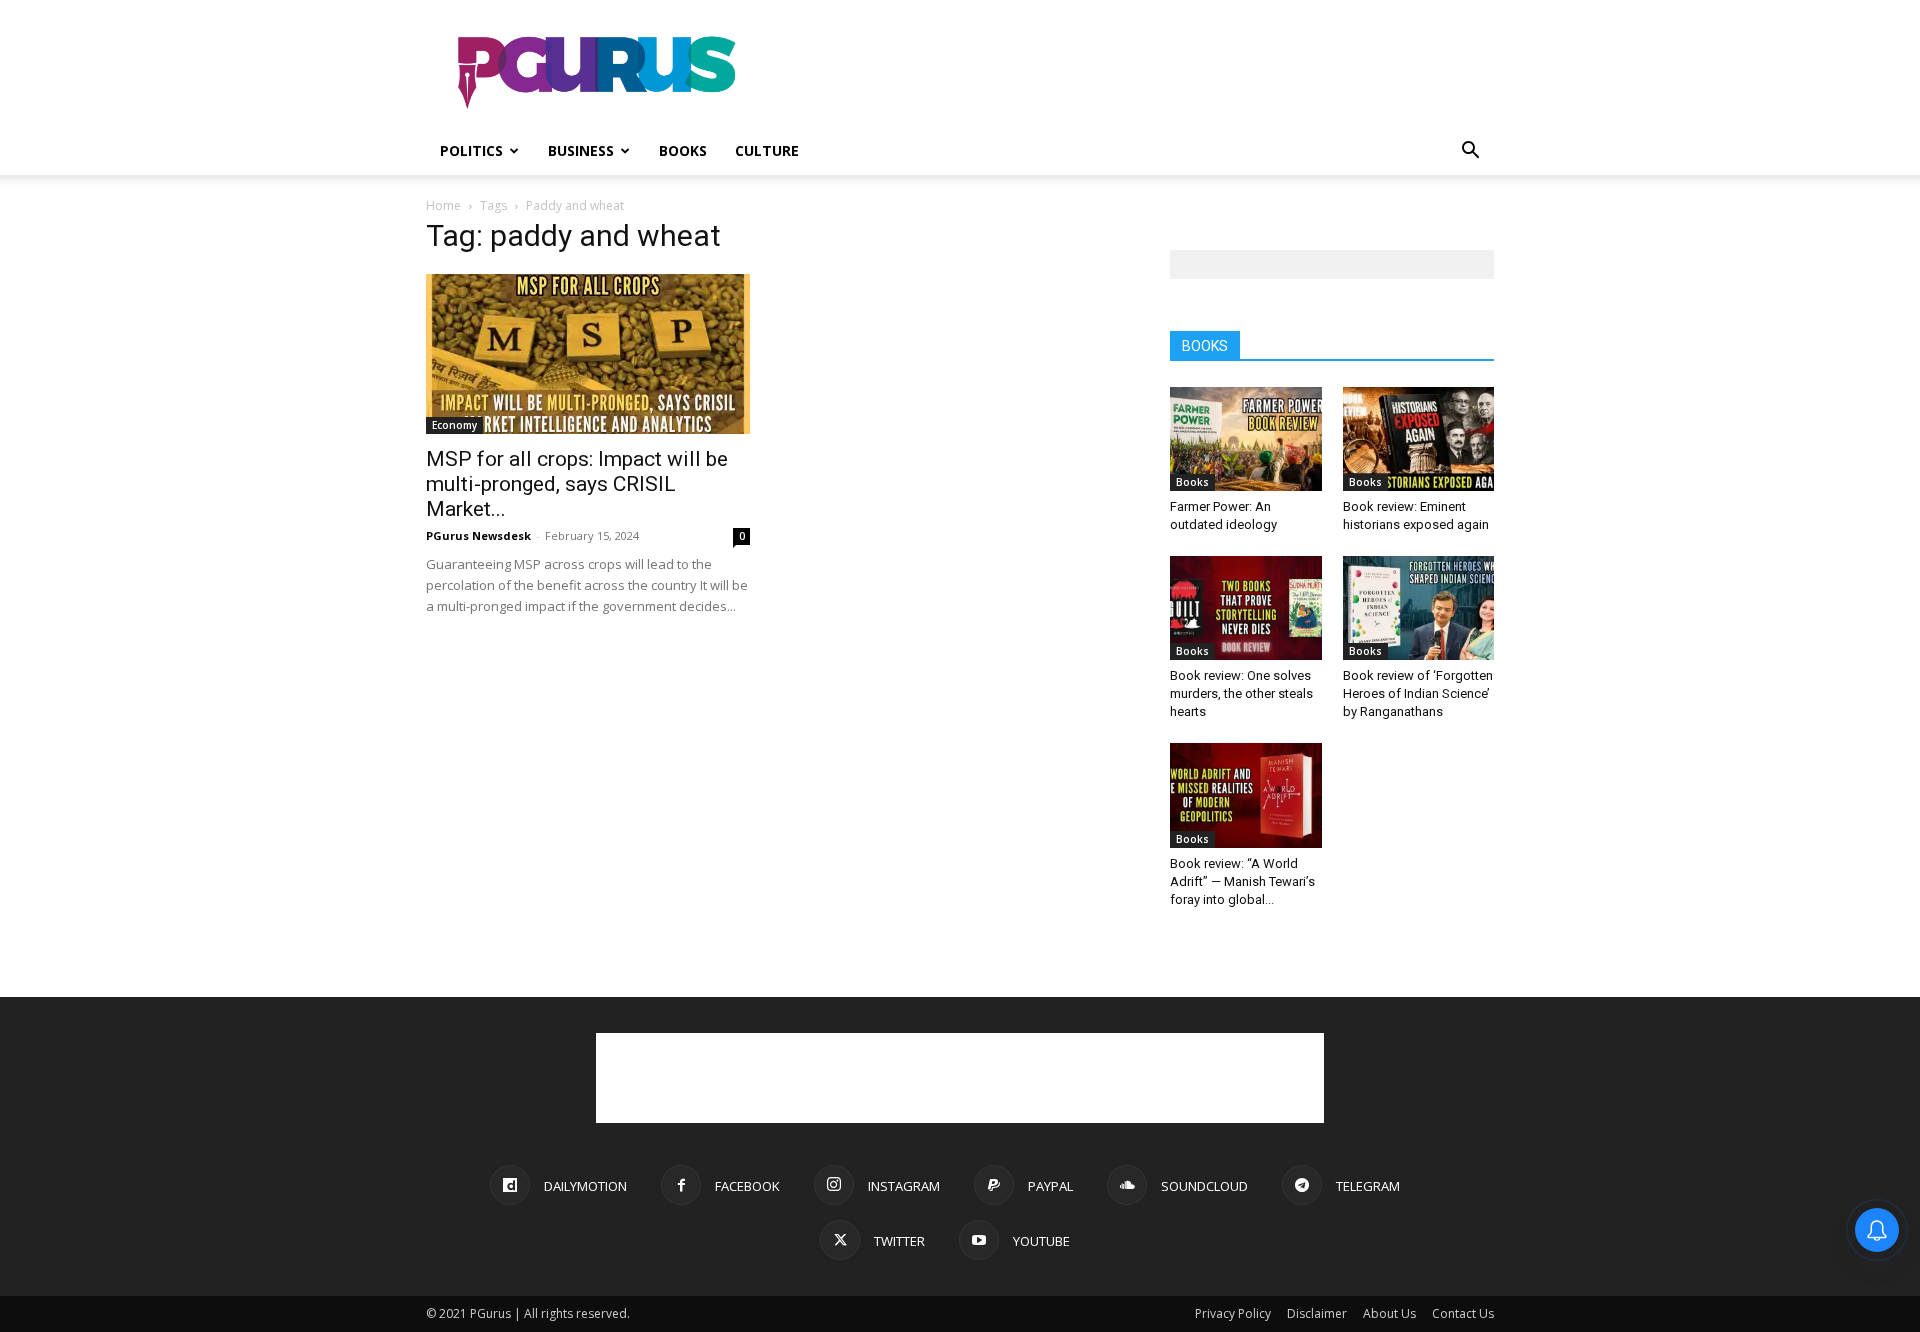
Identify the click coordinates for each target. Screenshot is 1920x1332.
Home (443, 205)
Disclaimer (1317, 1313)
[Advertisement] (1130, 73)
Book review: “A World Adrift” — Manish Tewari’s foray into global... (1242, 881)
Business (581, 150)
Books (683, 150)
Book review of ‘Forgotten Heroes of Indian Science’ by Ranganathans (1418, 693)
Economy (454, 425)
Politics (471, 150)
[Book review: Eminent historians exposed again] (1419, 439)
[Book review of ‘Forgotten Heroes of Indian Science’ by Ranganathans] (1419, 608)
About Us (1389, 1313)
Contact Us (1463, 1313)
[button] (1470, 152)
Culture (767, 150)
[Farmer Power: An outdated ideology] (1246, 439)
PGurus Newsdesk (478, 535)
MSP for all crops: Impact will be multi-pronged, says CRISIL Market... (577, 484)
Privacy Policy (1233, 1313)
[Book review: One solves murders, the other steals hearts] (1246, 608)
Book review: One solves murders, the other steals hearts (1241, 693)
